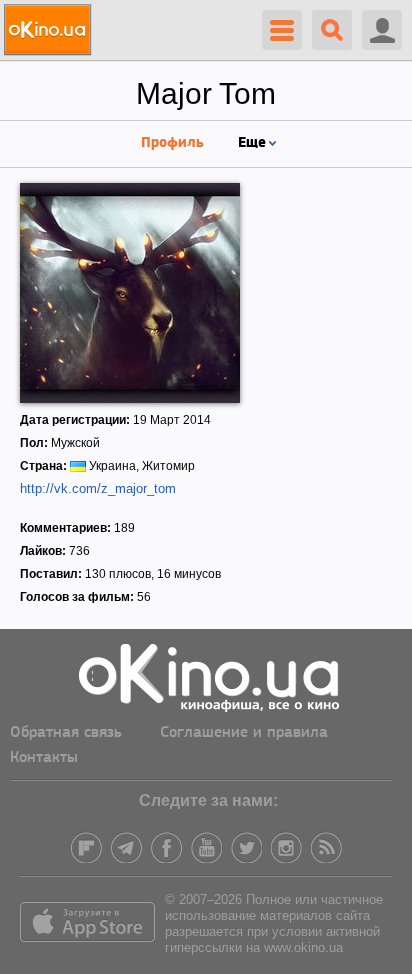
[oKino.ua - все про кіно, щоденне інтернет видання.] (50, 30)
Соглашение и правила (244, 733)
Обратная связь (66, 733)
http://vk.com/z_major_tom (98, 488)
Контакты (44, 758)
